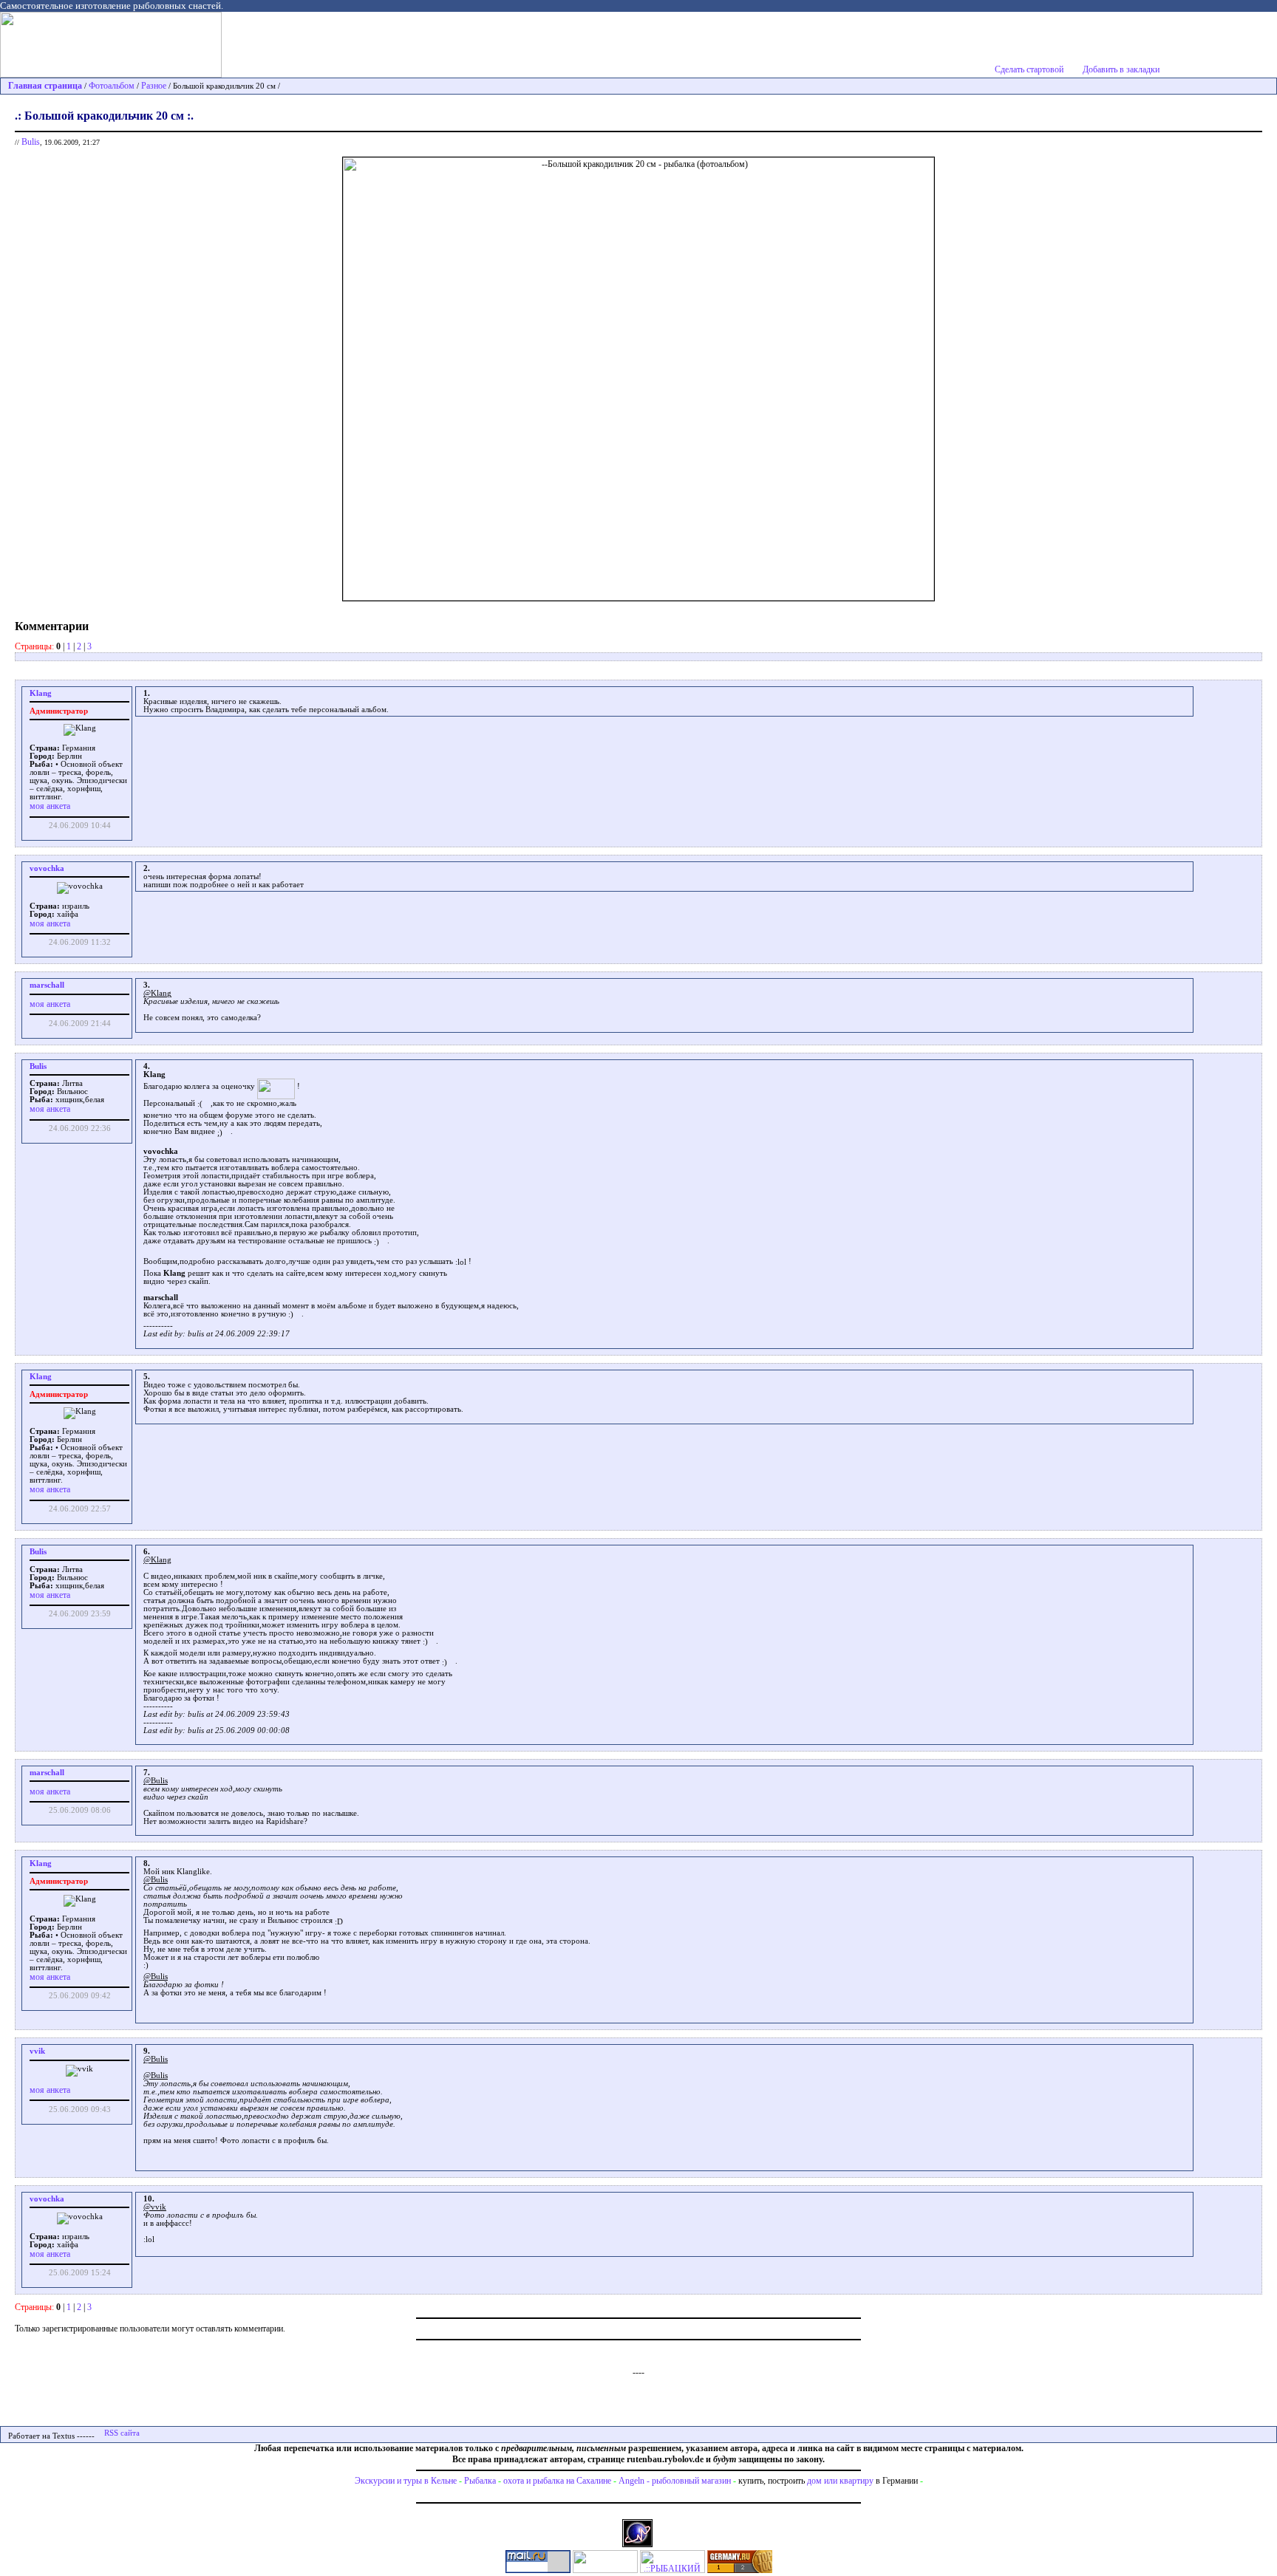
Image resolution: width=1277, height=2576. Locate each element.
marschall (47, 985)
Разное (154, 86)
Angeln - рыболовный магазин (675, 2481)
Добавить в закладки (1121, 69)
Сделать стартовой (1029, 69)
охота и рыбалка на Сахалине (557, 2481)
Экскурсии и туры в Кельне (406, 2481)
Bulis (31, 142)
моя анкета (50, 806)
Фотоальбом (112, 86)
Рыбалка (480, 2481)
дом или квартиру (840, 2481)
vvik (37, 2051)
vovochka (47, 868)
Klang (41, 693)
